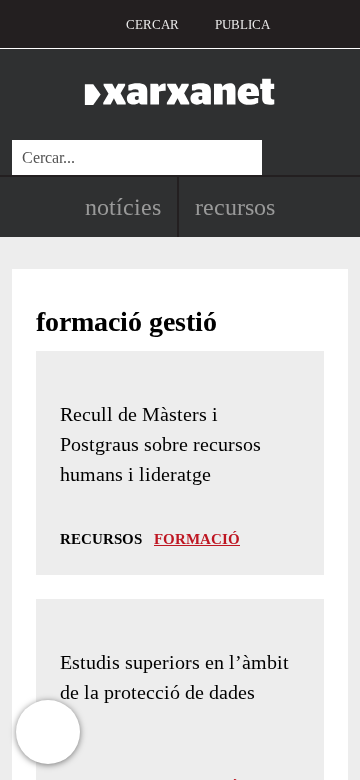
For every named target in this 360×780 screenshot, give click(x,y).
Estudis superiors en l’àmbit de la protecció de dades (174, 677)
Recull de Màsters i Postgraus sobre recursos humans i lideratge (160, 444)
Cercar (152, 24)
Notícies (123, 207)
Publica (242, 24)
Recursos (235, 207)
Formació (197, 539)
